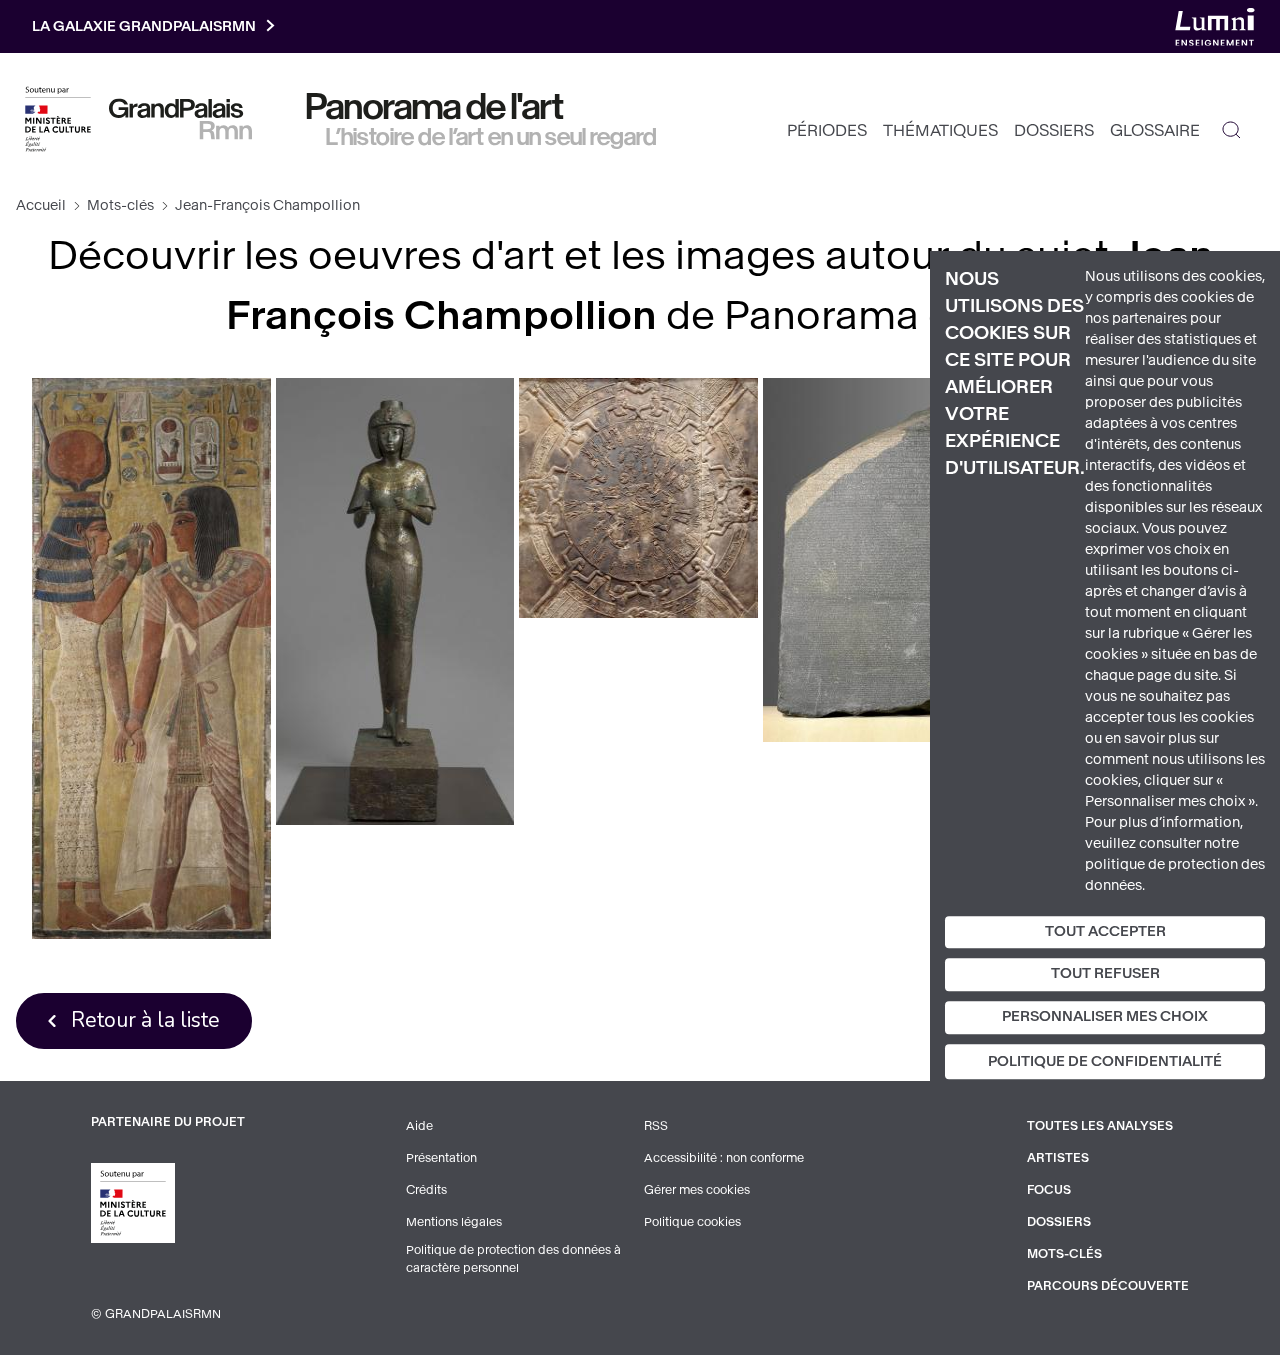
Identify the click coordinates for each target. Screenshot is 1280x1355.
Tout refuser (1105, 974)
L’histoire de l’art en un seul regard (491, 137)
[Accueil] (180, 119)
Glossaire (1155, 130)
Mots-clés (120, 205)
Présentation (441, 1158)
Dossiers (1054, 130)
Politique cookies (692, 1222)
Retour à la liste (145, 1020)
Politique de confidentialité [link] (1105, 1061)
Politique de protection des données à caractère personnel (513, 1259)
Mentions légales (454, 1222)
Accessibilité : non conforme (724, 1158)
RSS (656, 1126)
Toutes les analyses (1100, 1126)
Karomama (395, 601)
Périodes (827, 130)
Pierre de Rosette (882, 559)
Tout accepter (1105, 931)
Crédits (426, 1190)
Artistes (1058, 1158)
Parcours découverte (1108, 1286)
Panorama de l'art (435, 107)
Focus (1049, 1190)
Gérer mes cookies (697, 1190)
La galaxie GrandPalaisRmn (144, 26)
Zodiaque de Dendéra (638, 497)
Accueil (41, 205)
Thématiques (940, 130)
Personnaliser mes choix (1105, 1016)
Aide (419, 1126)
